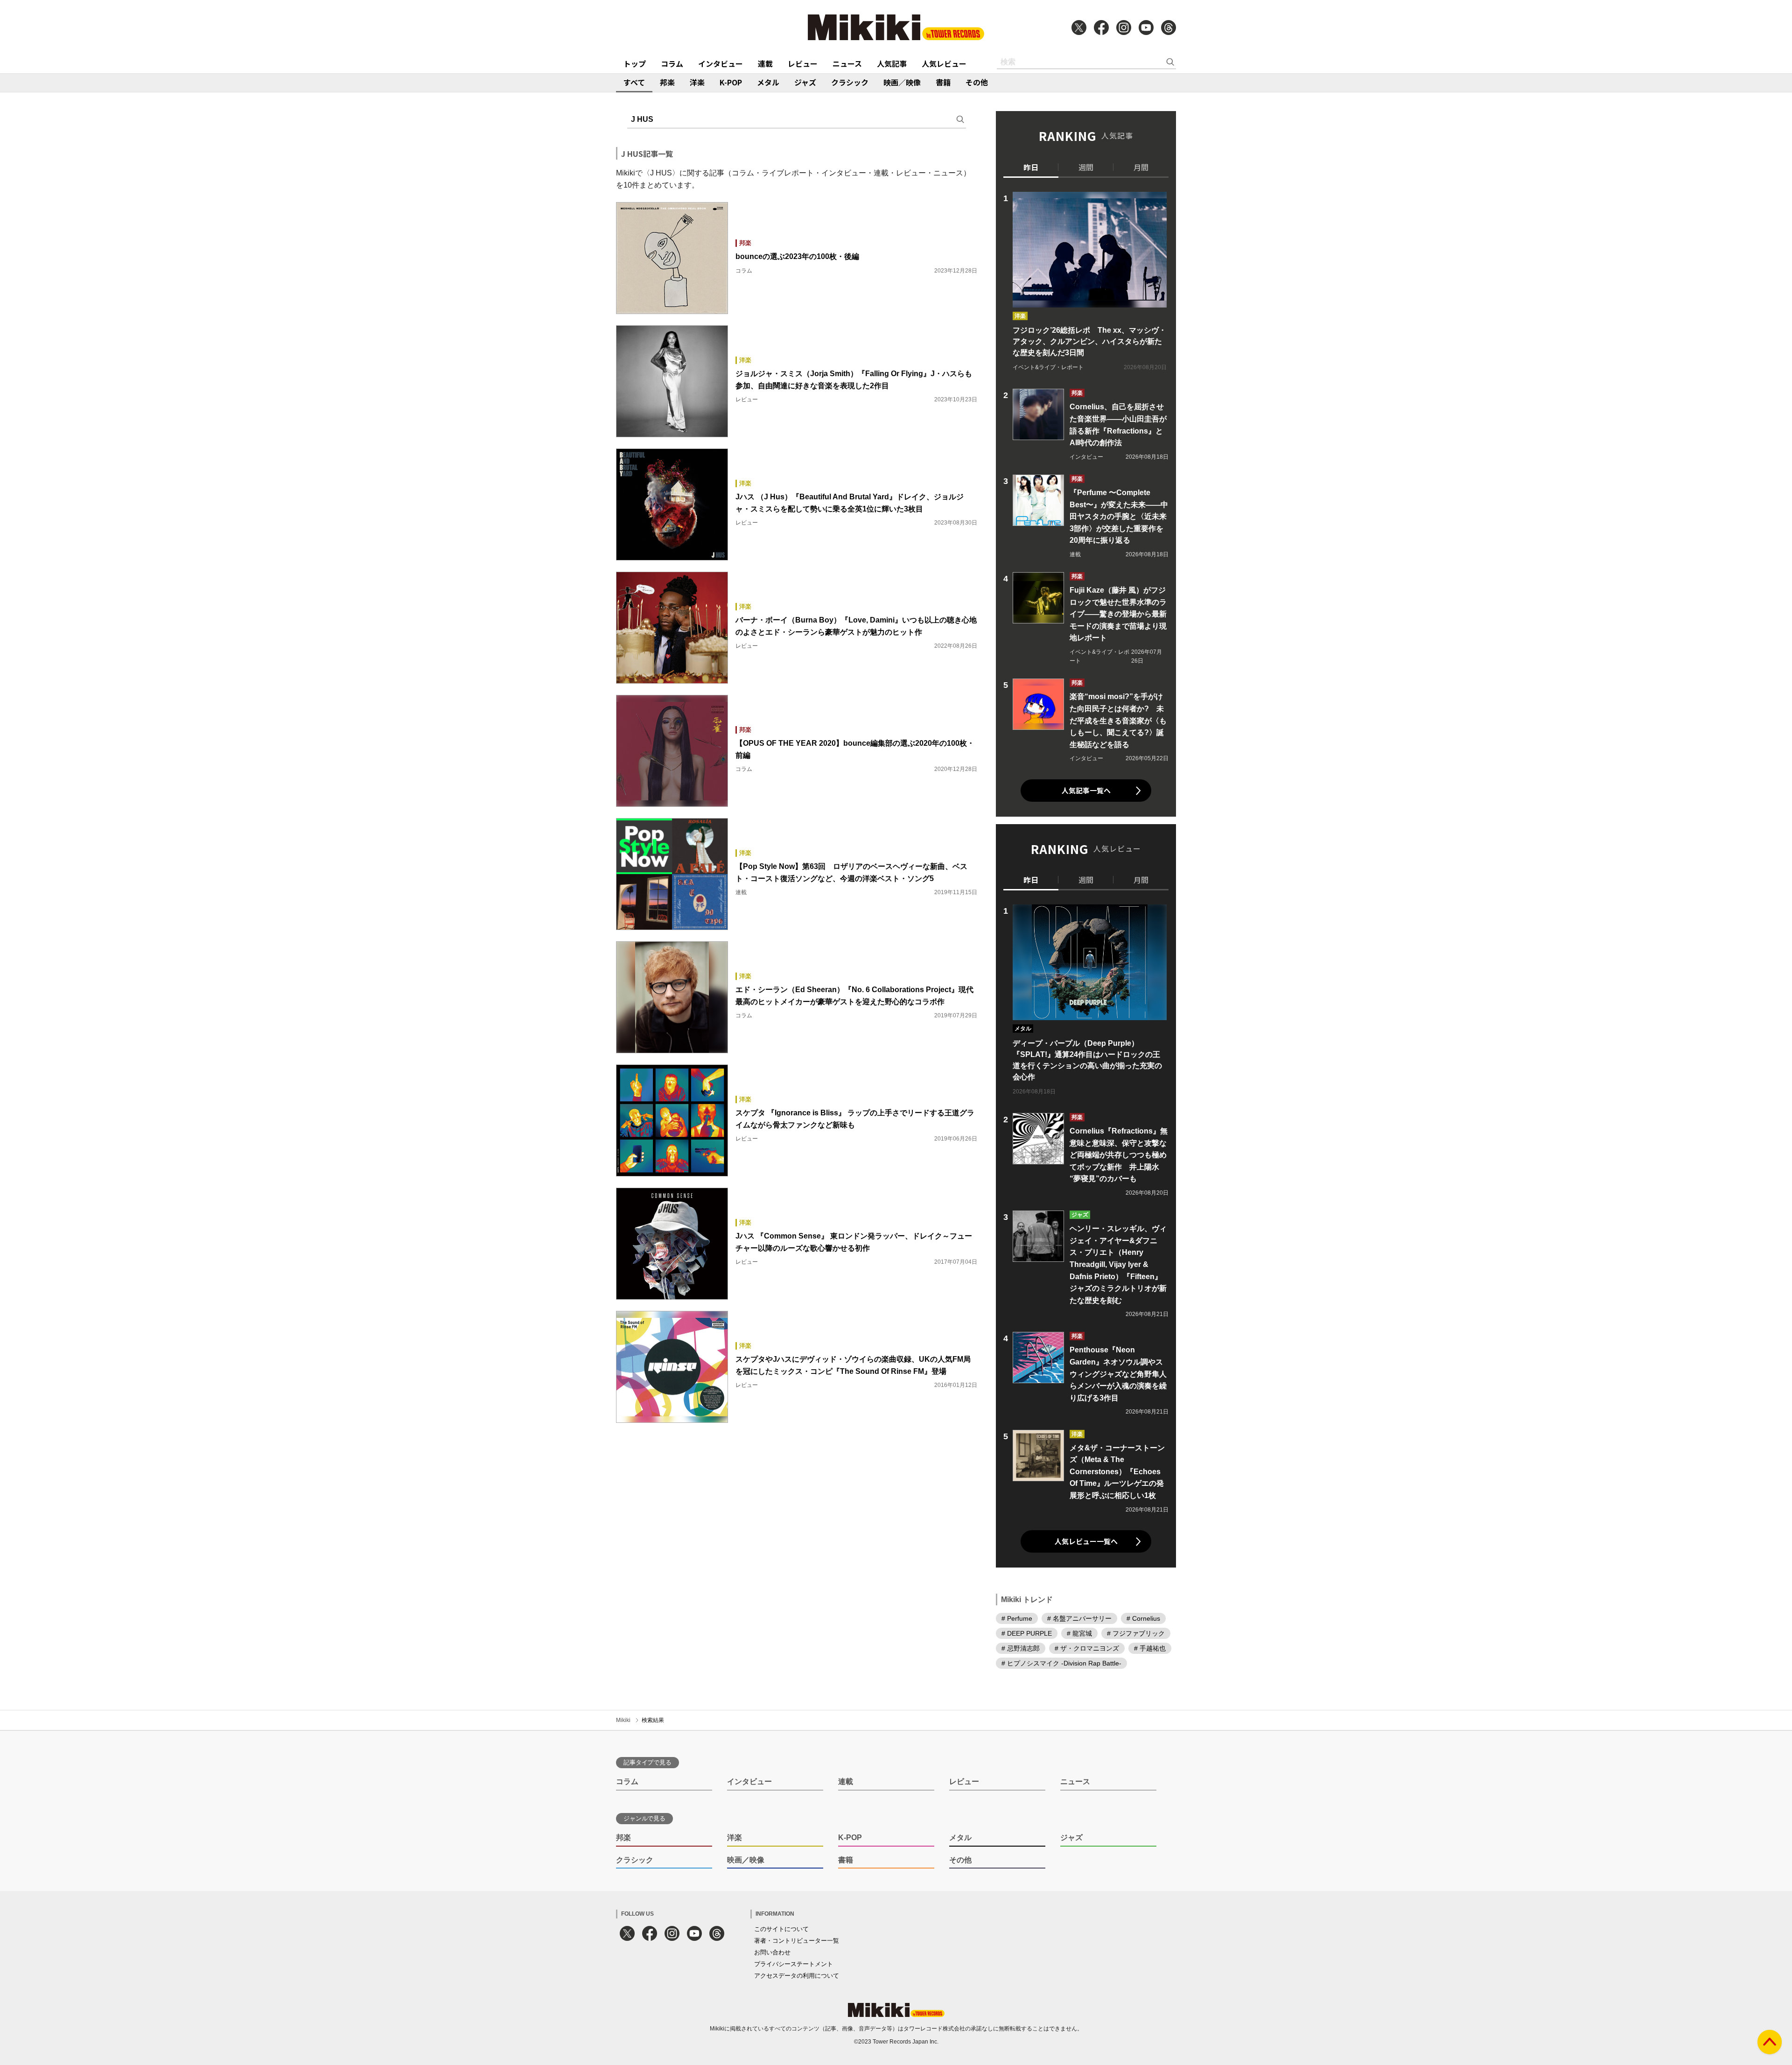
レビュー (803, 63)
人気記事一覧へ (1086, 790)
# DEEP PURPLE (1027, 1633)
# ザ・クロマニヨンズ (1087, 1648)
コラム (672, 63)
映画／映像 (902, 82)
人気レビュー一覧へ (1086, 1541)
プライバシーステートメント (794, 1964)
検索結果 (653, 1720)
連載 (765, 63)
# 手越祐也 (1150, 1648)
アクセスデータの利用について (797, 1976)
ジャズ (805, 82)
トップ (635, 63)
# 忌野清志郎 (1021, 1648)
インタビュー (721, 63)
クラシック (850, 82)
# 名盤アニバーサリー (1079, 1618)
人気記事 (892, 63)
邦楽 (667, 82)
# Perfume (1017, 1618)
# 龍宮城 (1079, 1633)
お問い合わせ (772, 1952)
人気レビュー (944, 63)
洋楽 (697, 82)
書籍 (943, 82)
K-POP (731, 82)
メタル (768, 82)
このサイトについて (781, 1929)
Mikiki (623, 1720)
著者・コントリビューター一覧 (797, 1941)
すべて (634, 82)
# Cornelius (1143, 1618)
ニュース (847, 63)
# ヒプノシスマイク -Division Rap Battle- (1061, 1663)
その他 (977, 82)
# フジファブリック (1136, 1633)
